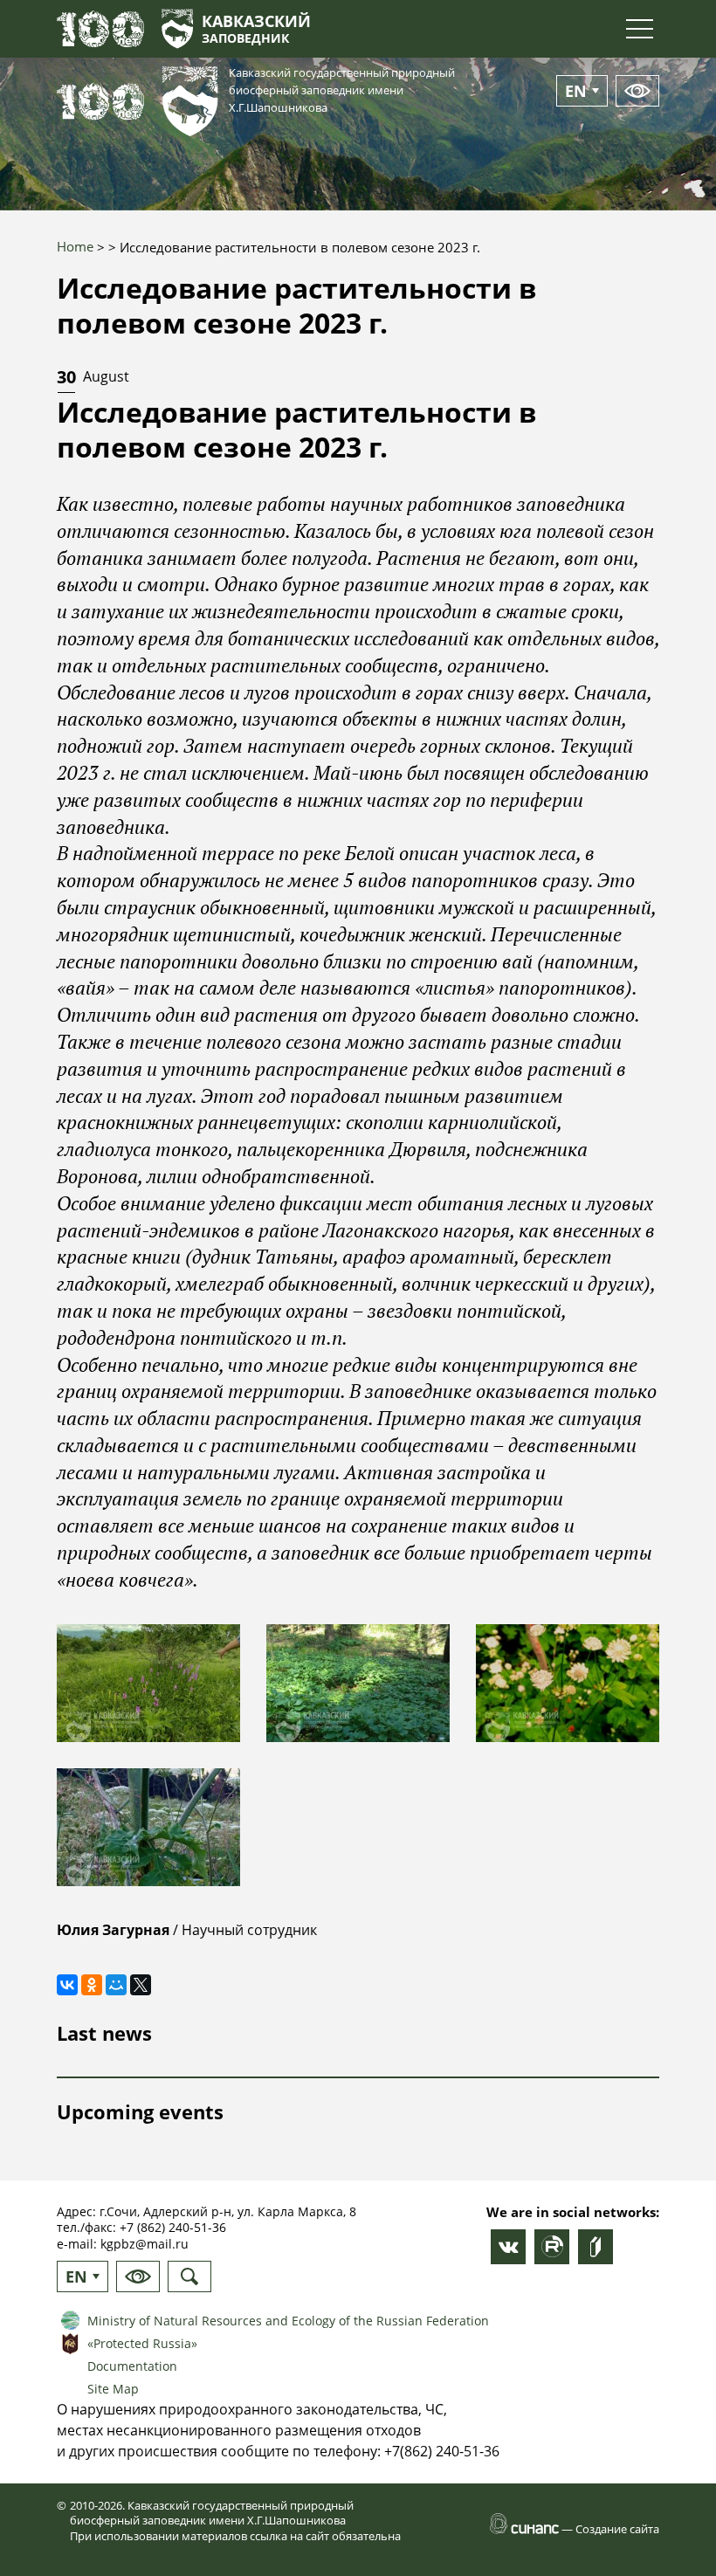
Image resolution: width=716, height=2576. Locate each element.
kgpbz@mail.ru (145, 2244)
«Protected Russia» (142, 2343)
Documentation (132, 2366)
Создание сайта (617, 2529)
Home (75, 246)
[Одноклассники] (92, 1985)
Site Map (113, 2389)
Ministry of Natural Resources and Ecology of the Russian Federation (288, 2321)
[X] (141, 1985)
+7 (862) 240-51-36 (173, 2227)
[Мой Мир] (116, 1985)
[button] (148, 1683)
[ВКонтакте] (67, 1985)
